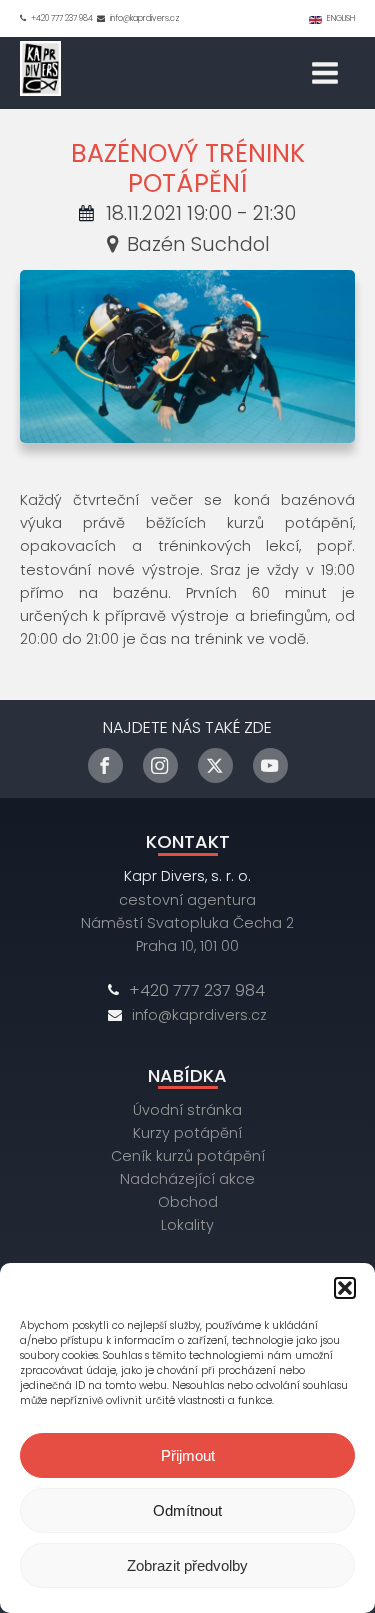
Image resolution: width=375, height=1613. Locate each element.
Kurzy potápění (187, 1133)
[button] (345, 1288)
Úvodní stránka (187, 1110)
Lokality (187, 1225)
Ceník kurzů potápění (188, 1156)
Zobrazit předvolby (187, 1565)
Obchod (188, 1202)
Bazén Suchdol (198, 244)
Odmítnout (187, 1510)
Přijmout (188, 1455)
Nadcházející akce (187, 1179)
